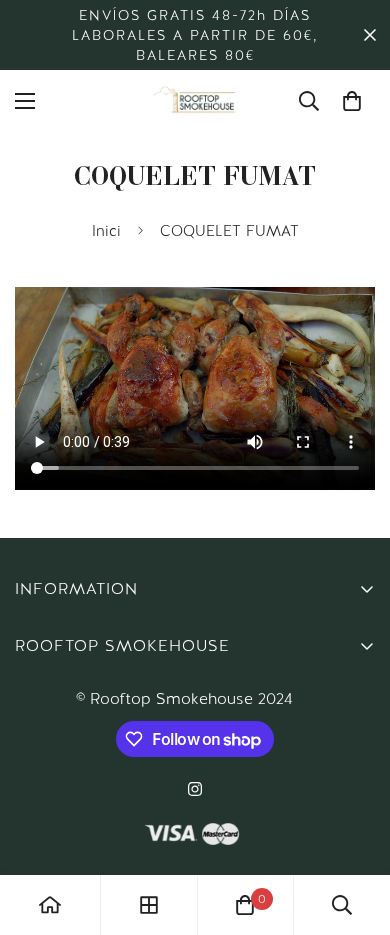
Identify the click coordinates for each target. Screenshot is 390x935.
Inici (106, 231)
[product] (50, 905)
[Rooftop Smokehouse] (195, 101)
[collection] (149, 905)
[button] (352, 101)
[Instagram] (195, 789)
